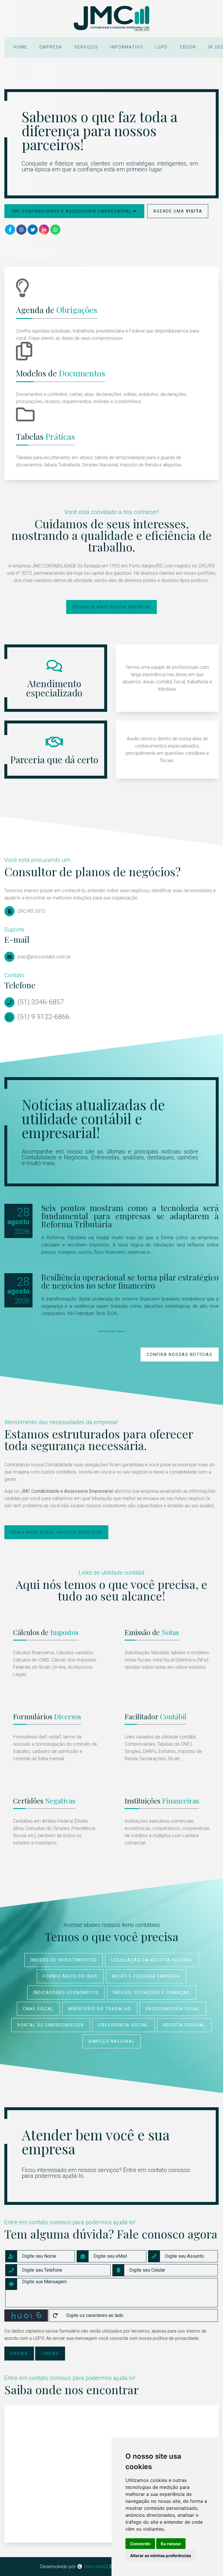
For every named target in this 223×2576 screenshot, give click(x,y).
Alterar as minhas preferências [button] (161, 2556)
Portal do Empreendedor (51, 2025)
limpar (50, 2354)
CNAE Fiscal (38, 2009)
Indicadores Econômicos (66, 1993)
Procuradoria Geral (173, 2009)
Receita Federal (184, 2025)
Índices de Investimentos (64, 1960)
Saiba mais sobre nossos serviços (56, 1532)
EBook (188, 47)
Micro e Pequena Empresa (146, 1976)
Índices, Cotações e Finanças (151, 1993)
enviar (19, 2354)
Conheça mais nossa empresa (111, 607)
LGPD (162, 47)
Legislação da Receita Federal (152, 1960)
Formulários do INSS (70, 1976)
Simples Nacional (112, 2041)
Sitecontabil (96, 2567)
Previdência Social (124, 2025)
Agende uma (178, 211)
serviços (86, 47)
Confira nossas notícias (180, 1355)
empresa (51, 47)
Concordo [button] (140, 2544)
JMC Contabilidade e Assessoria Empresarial (71, 211)
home (20, 47)
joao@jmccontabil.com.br (44, 957)
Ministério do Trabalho (100, 2009)
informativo (127, 47)
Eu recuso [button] (171, 2544)
